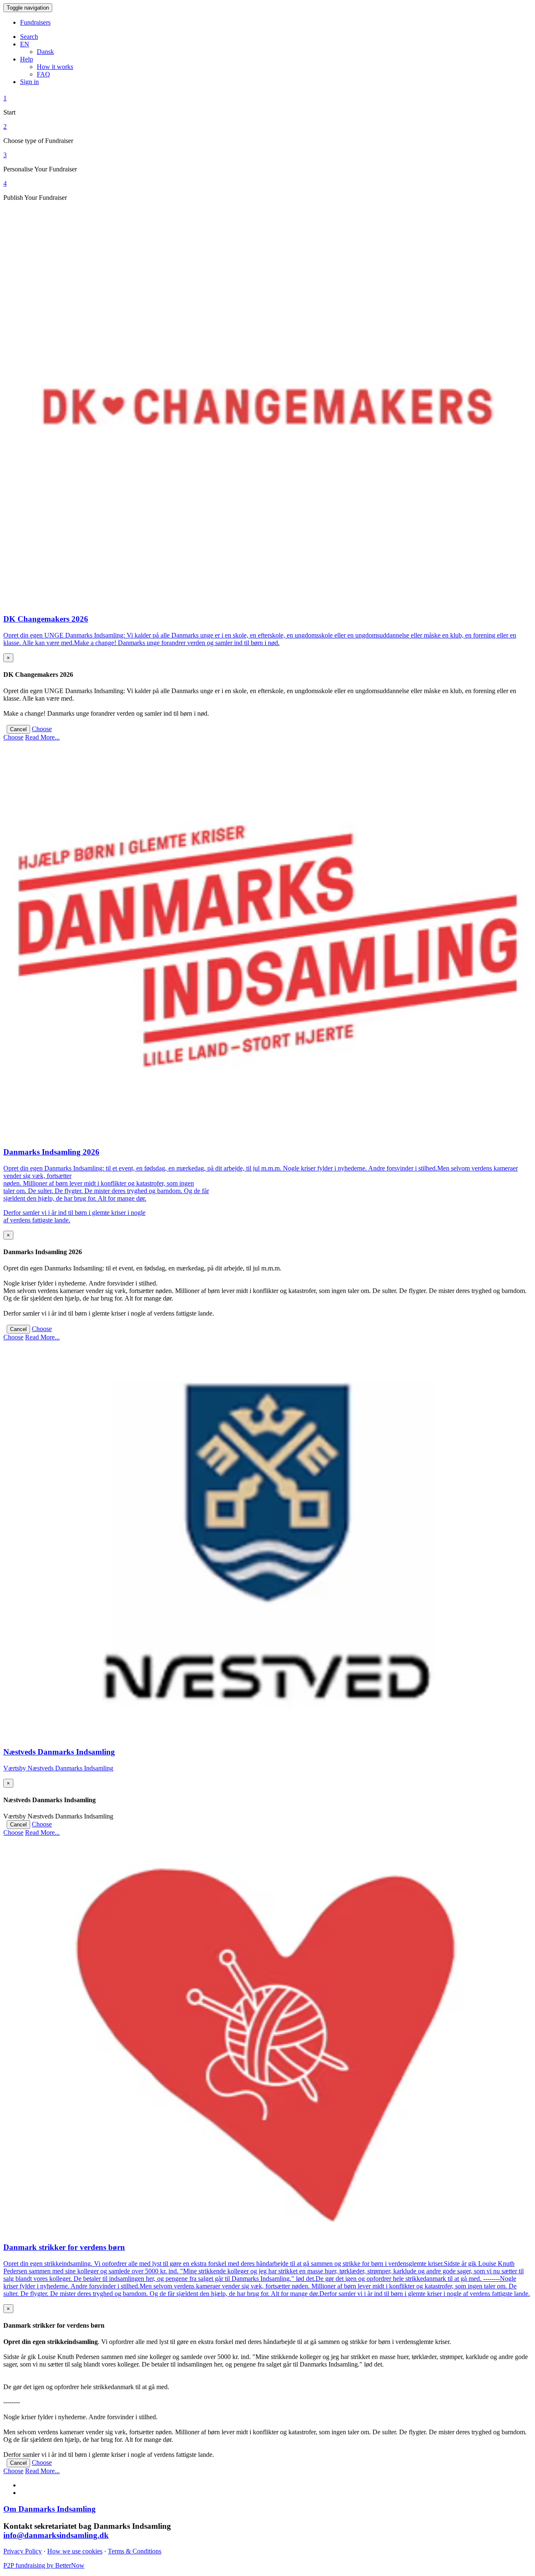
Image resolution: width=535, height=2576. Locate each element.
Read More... (42, 737)
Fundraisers (35, 22)
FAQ (43, 74)
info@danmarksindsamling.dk (56, 2535)
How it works (55, 67)
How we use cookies (75, 2551)
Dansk (45, 52)
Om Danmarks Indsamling (50, 2509)
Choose (42, 729)
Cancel (18, 729)
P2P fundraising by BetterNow (44, 2565)
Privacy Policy (23, 2551)
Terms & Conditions (135, 2551)
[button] (25, 44)
